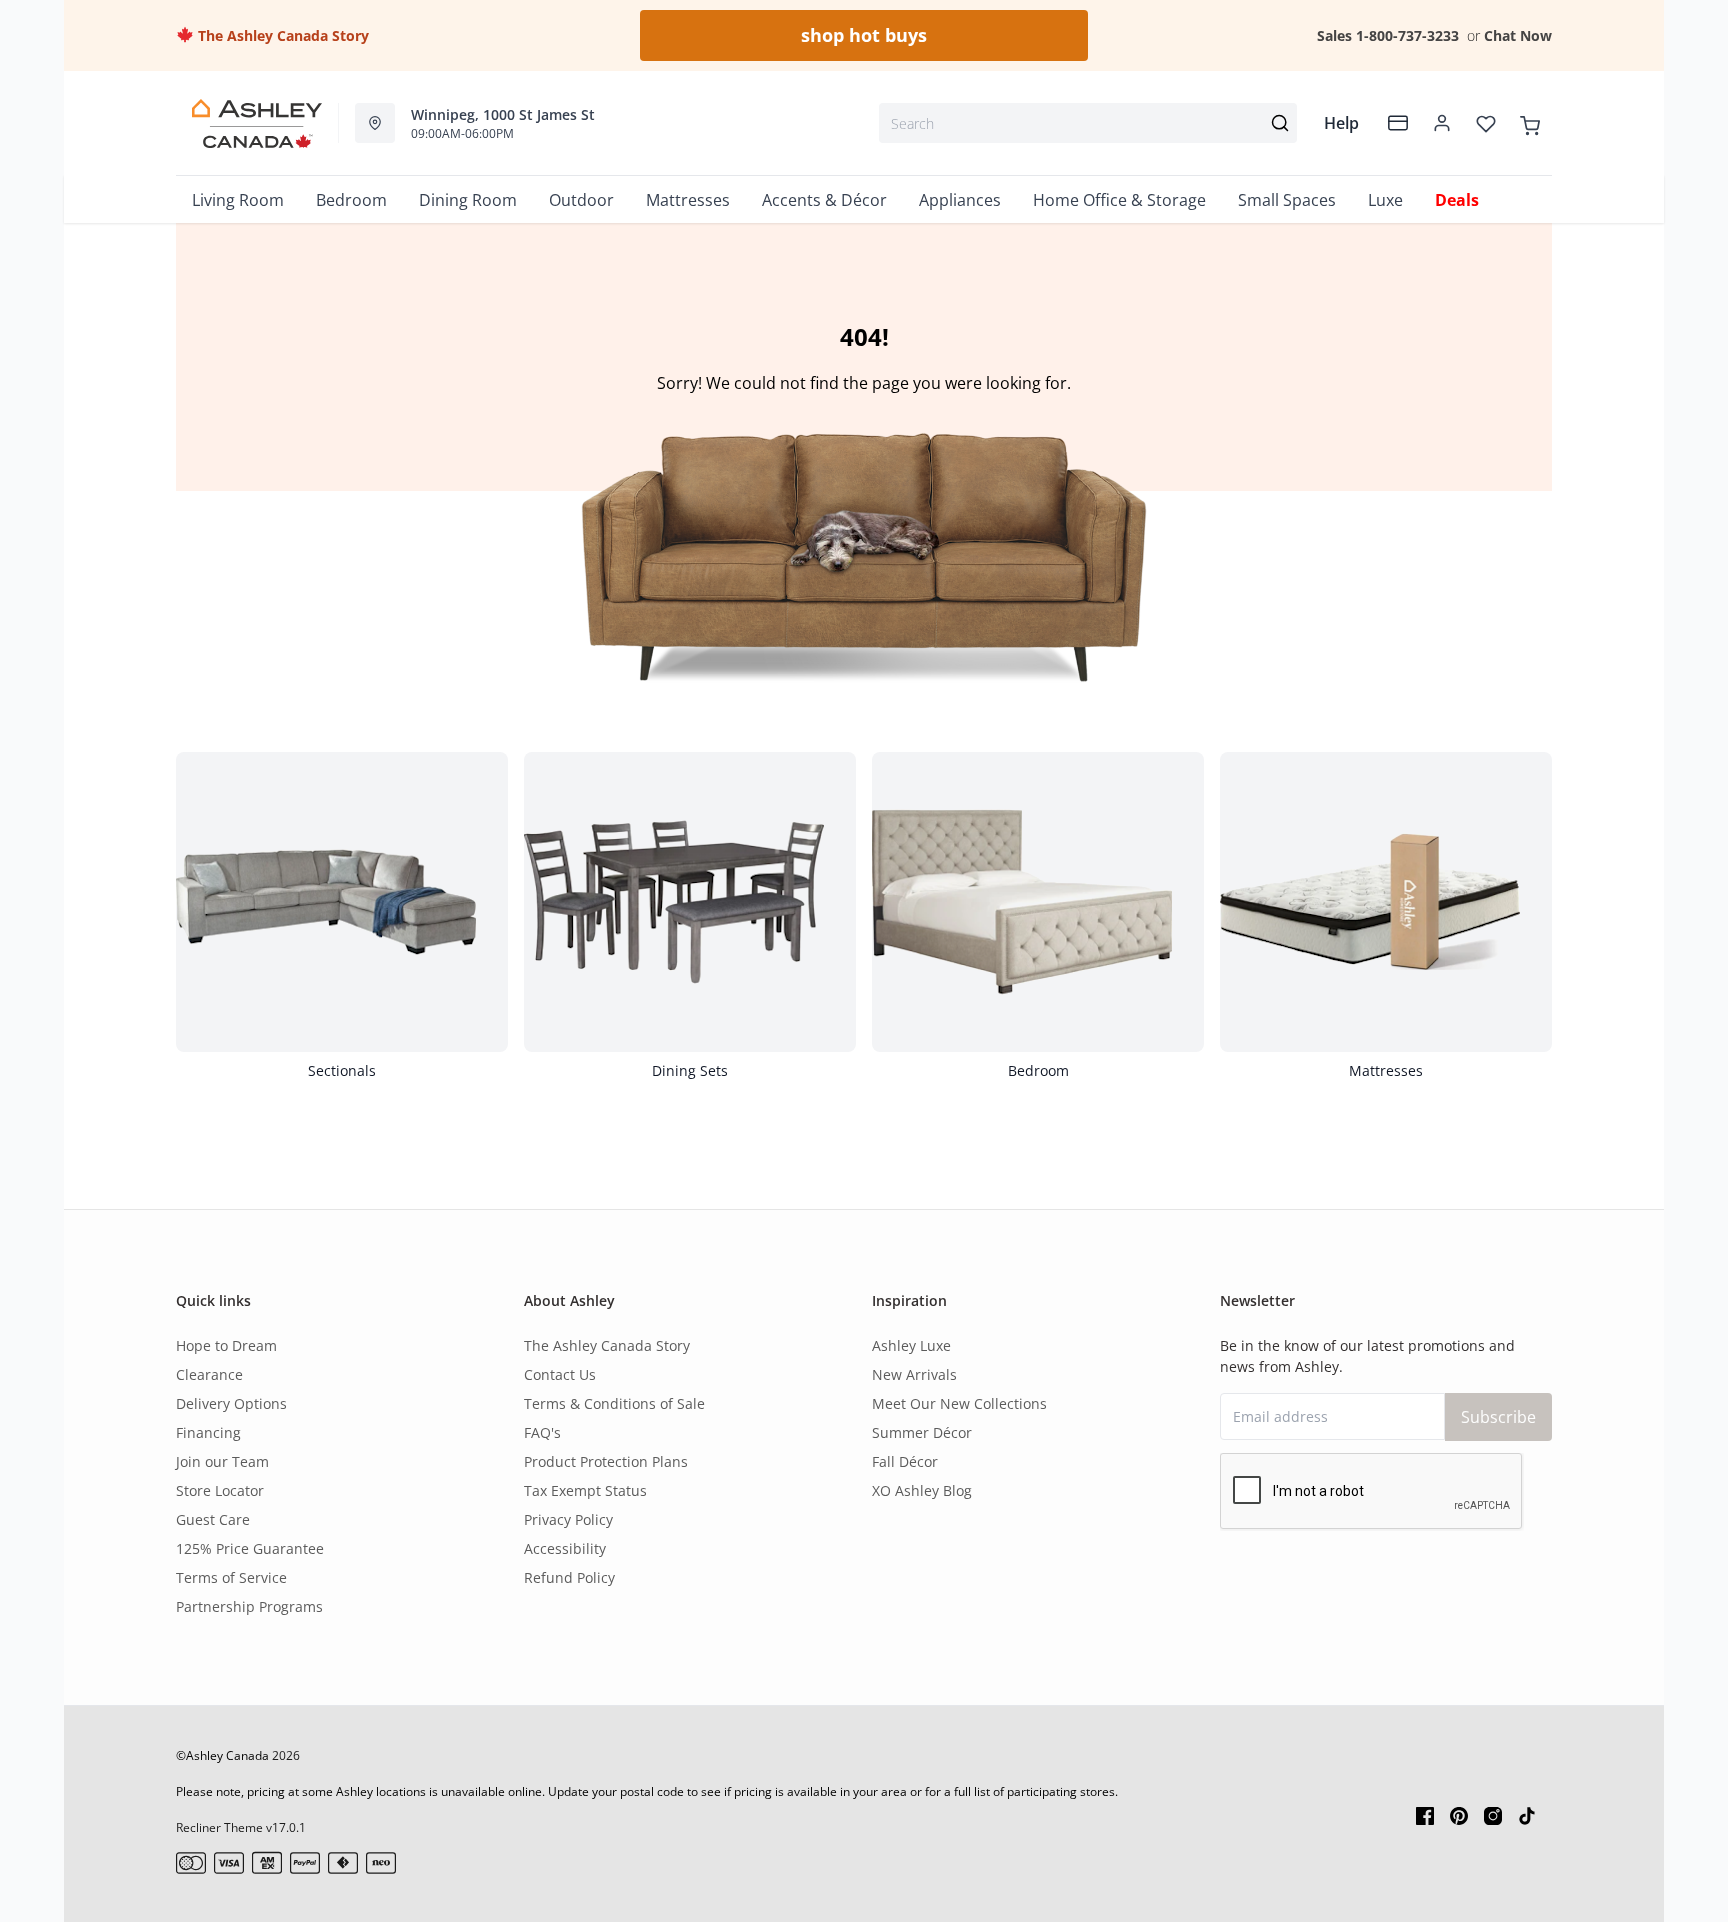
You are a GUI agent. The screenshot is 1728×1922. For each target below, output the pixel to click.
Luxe (1385, 200)
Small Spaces (1287, 200)
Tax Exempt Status (585, 1490)
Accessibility (565, 1548)
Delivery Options (231, 1403)
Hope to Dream (226, 1345)
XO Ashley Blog (922, 1490)
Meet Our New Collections (959, 1403)
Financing (208, 1432)
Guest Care (213, 1519)
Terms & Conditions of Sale (614, 1403)
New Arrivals (914, 1374)
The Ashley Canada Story (281, 35)
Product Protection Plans (606, 1461)
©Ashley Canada (222, 1755)
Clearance (209, 1374)
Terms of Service (231, 1577)
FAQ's (542, 1432)
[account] (1442, 123)
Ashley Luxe (911, 1345)
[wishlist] (1486, 123)
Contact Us (560, 1374)
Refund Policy (569, 1577)
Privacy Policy (568, 1519)
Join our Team (222, 1461)
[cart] (1530, 123)
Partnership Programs (249, 1606)
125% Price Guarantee (250, 1548)
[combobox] (1088, 123)
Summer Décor (922, 1432)
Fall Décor (905, 1461)
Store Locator (220, 1490)
